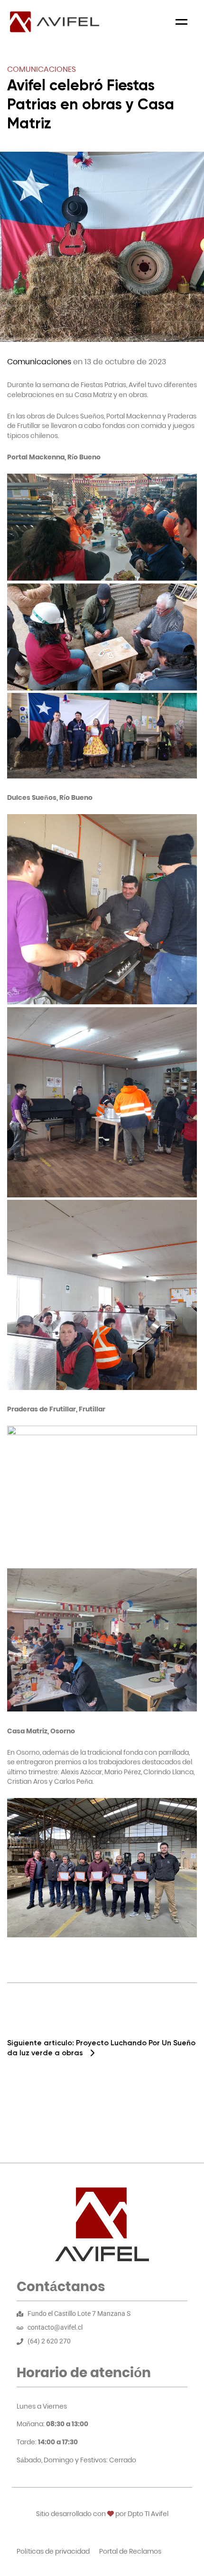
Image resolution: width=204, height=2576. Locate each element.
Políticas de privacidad (53, 2551)
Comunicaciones (42, 69)
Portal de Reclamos (130, 2551)
